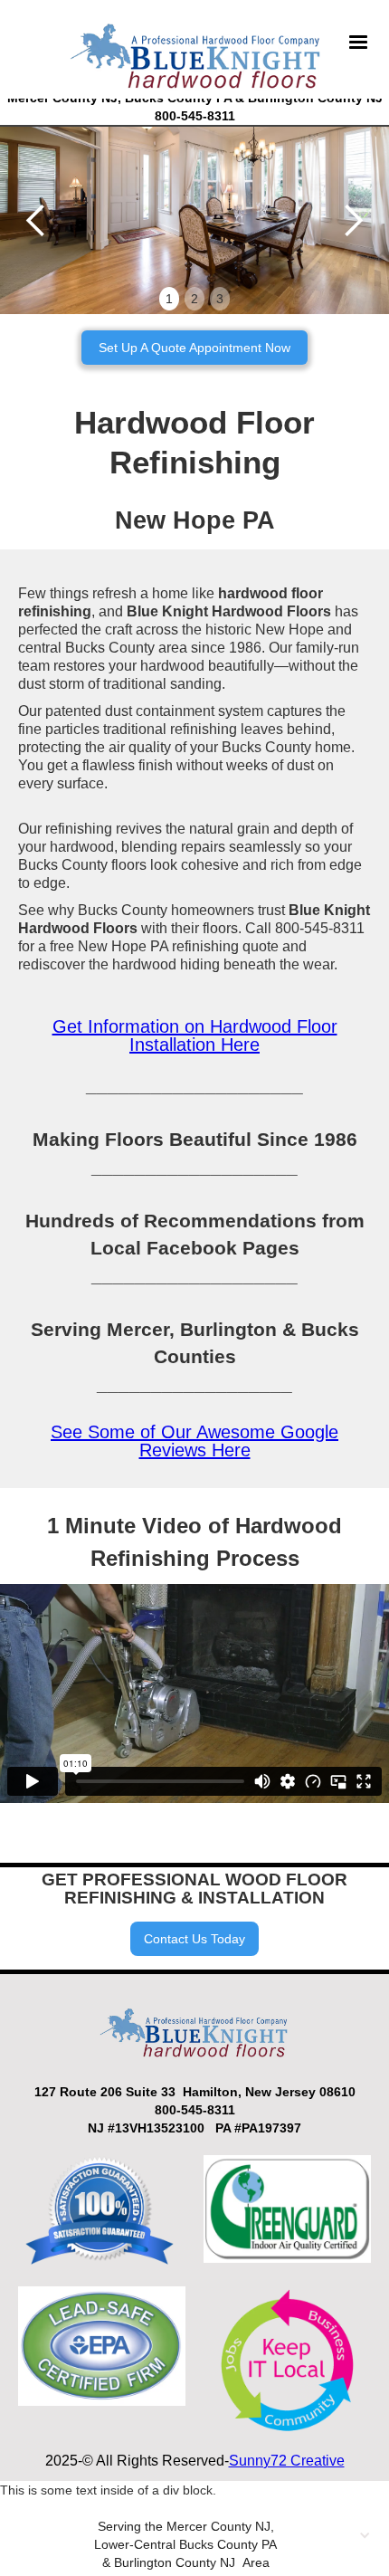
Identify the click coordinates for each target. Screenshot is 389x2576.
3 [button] (220, 299)
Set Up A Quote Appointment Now (194, 348)
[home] (192, 53)
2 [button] (194, 299)
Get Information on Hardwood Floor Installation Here (195, 1035)
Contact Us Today (194, 1939)
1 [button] (169, 299)
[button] (358, 53)
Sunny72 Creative (287, 2461)
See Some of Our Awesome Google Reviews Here (194, 1441)
